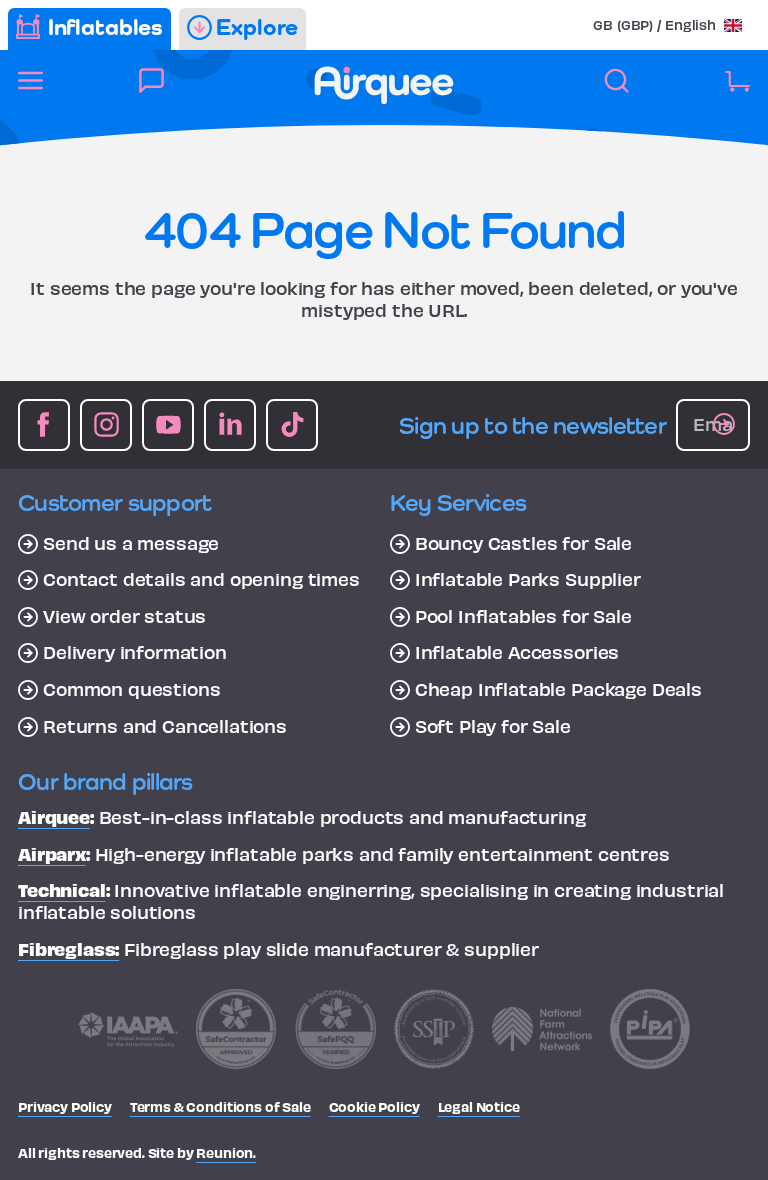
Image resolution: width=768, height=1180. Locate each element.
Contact (151, 91)
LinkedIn (230, 425)
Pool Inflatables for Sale (523, 616)
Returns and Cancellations (165, 726)
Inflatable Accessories (517, 652)
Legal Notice (479, 1106)
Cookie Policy (374, 1106)
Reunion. (226, 1152)
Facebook (44, 425)
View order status (124, 616)
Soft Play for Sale (493, 726)
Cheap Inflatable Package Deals (558, 689)
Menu (30, 91)
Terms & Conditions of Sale (220, 1106)
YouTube (168, 425)
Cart (737, 91)
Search (616, 91)
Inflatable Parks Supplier (528, 579)
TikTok (292, 425)
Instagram (106, 425)
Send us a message (131, 543)
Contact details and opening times (201, 579)
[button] (667, 24)
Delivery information (135, 652)
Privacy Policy (65, 1106)
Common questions (131, 689)
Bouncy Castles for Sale (523, 543)
